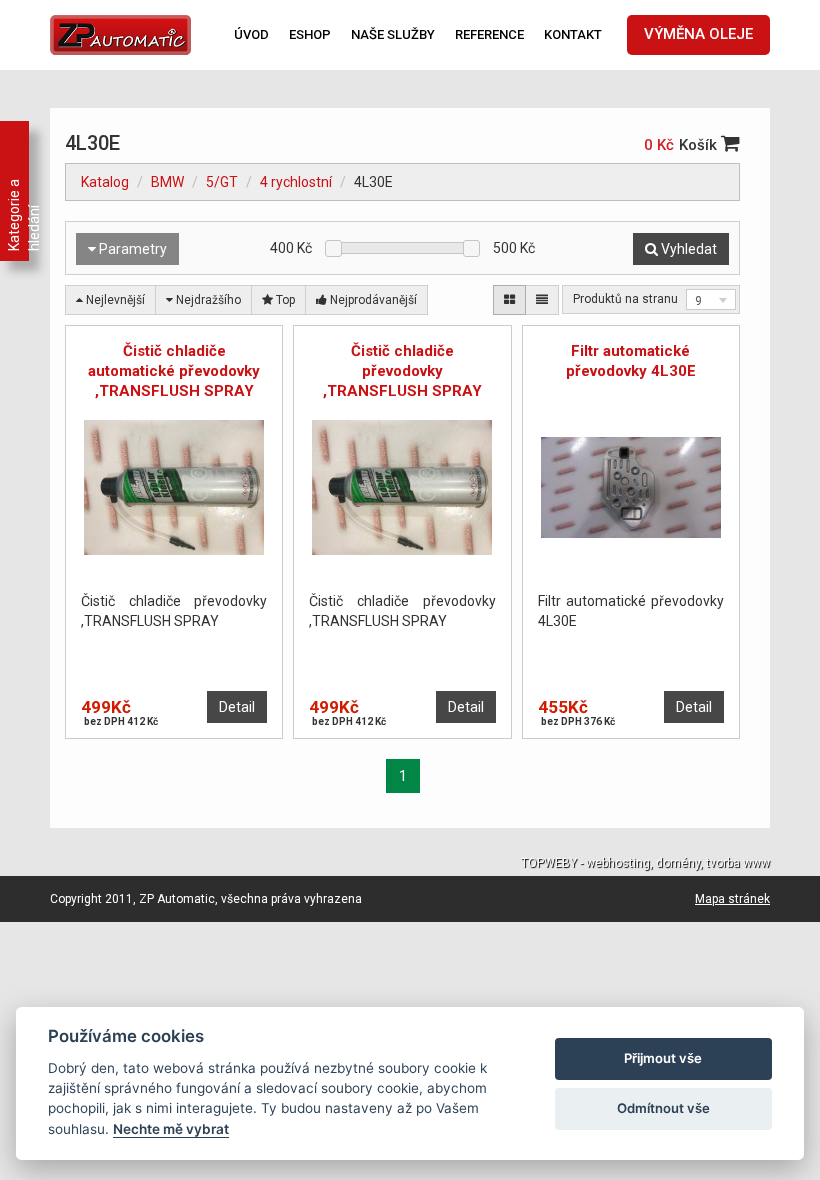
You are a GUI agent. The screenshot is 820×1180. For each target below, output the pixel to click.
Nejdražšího (207, 300)
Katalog (105, 182)
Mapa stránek (732, 899)
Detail (237, 707)
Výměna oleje (698, 34)
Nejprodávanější (372, 300)
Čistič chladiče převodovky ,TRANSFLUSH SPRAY (402, 371)
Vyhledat (687, 249)
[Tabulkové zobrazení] (509, 300)
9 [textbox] (698, 301)
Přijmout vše (663, 1058)
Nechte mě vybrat (171, 1129)
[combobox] (711, 299)
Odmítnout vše (663, 1108)
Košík (700, 145)
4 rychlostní (296, 182)
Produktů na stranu (625, 299)
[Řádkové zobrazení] (542, 300)
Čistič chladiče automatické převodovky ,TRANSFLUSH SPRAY (174, 371)
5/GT (222, 182)
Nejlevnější (114, 300)
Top (284, 300)
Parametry (131, 249)
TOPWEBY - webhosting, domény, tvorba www (645, 863)
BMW (167, 182)
